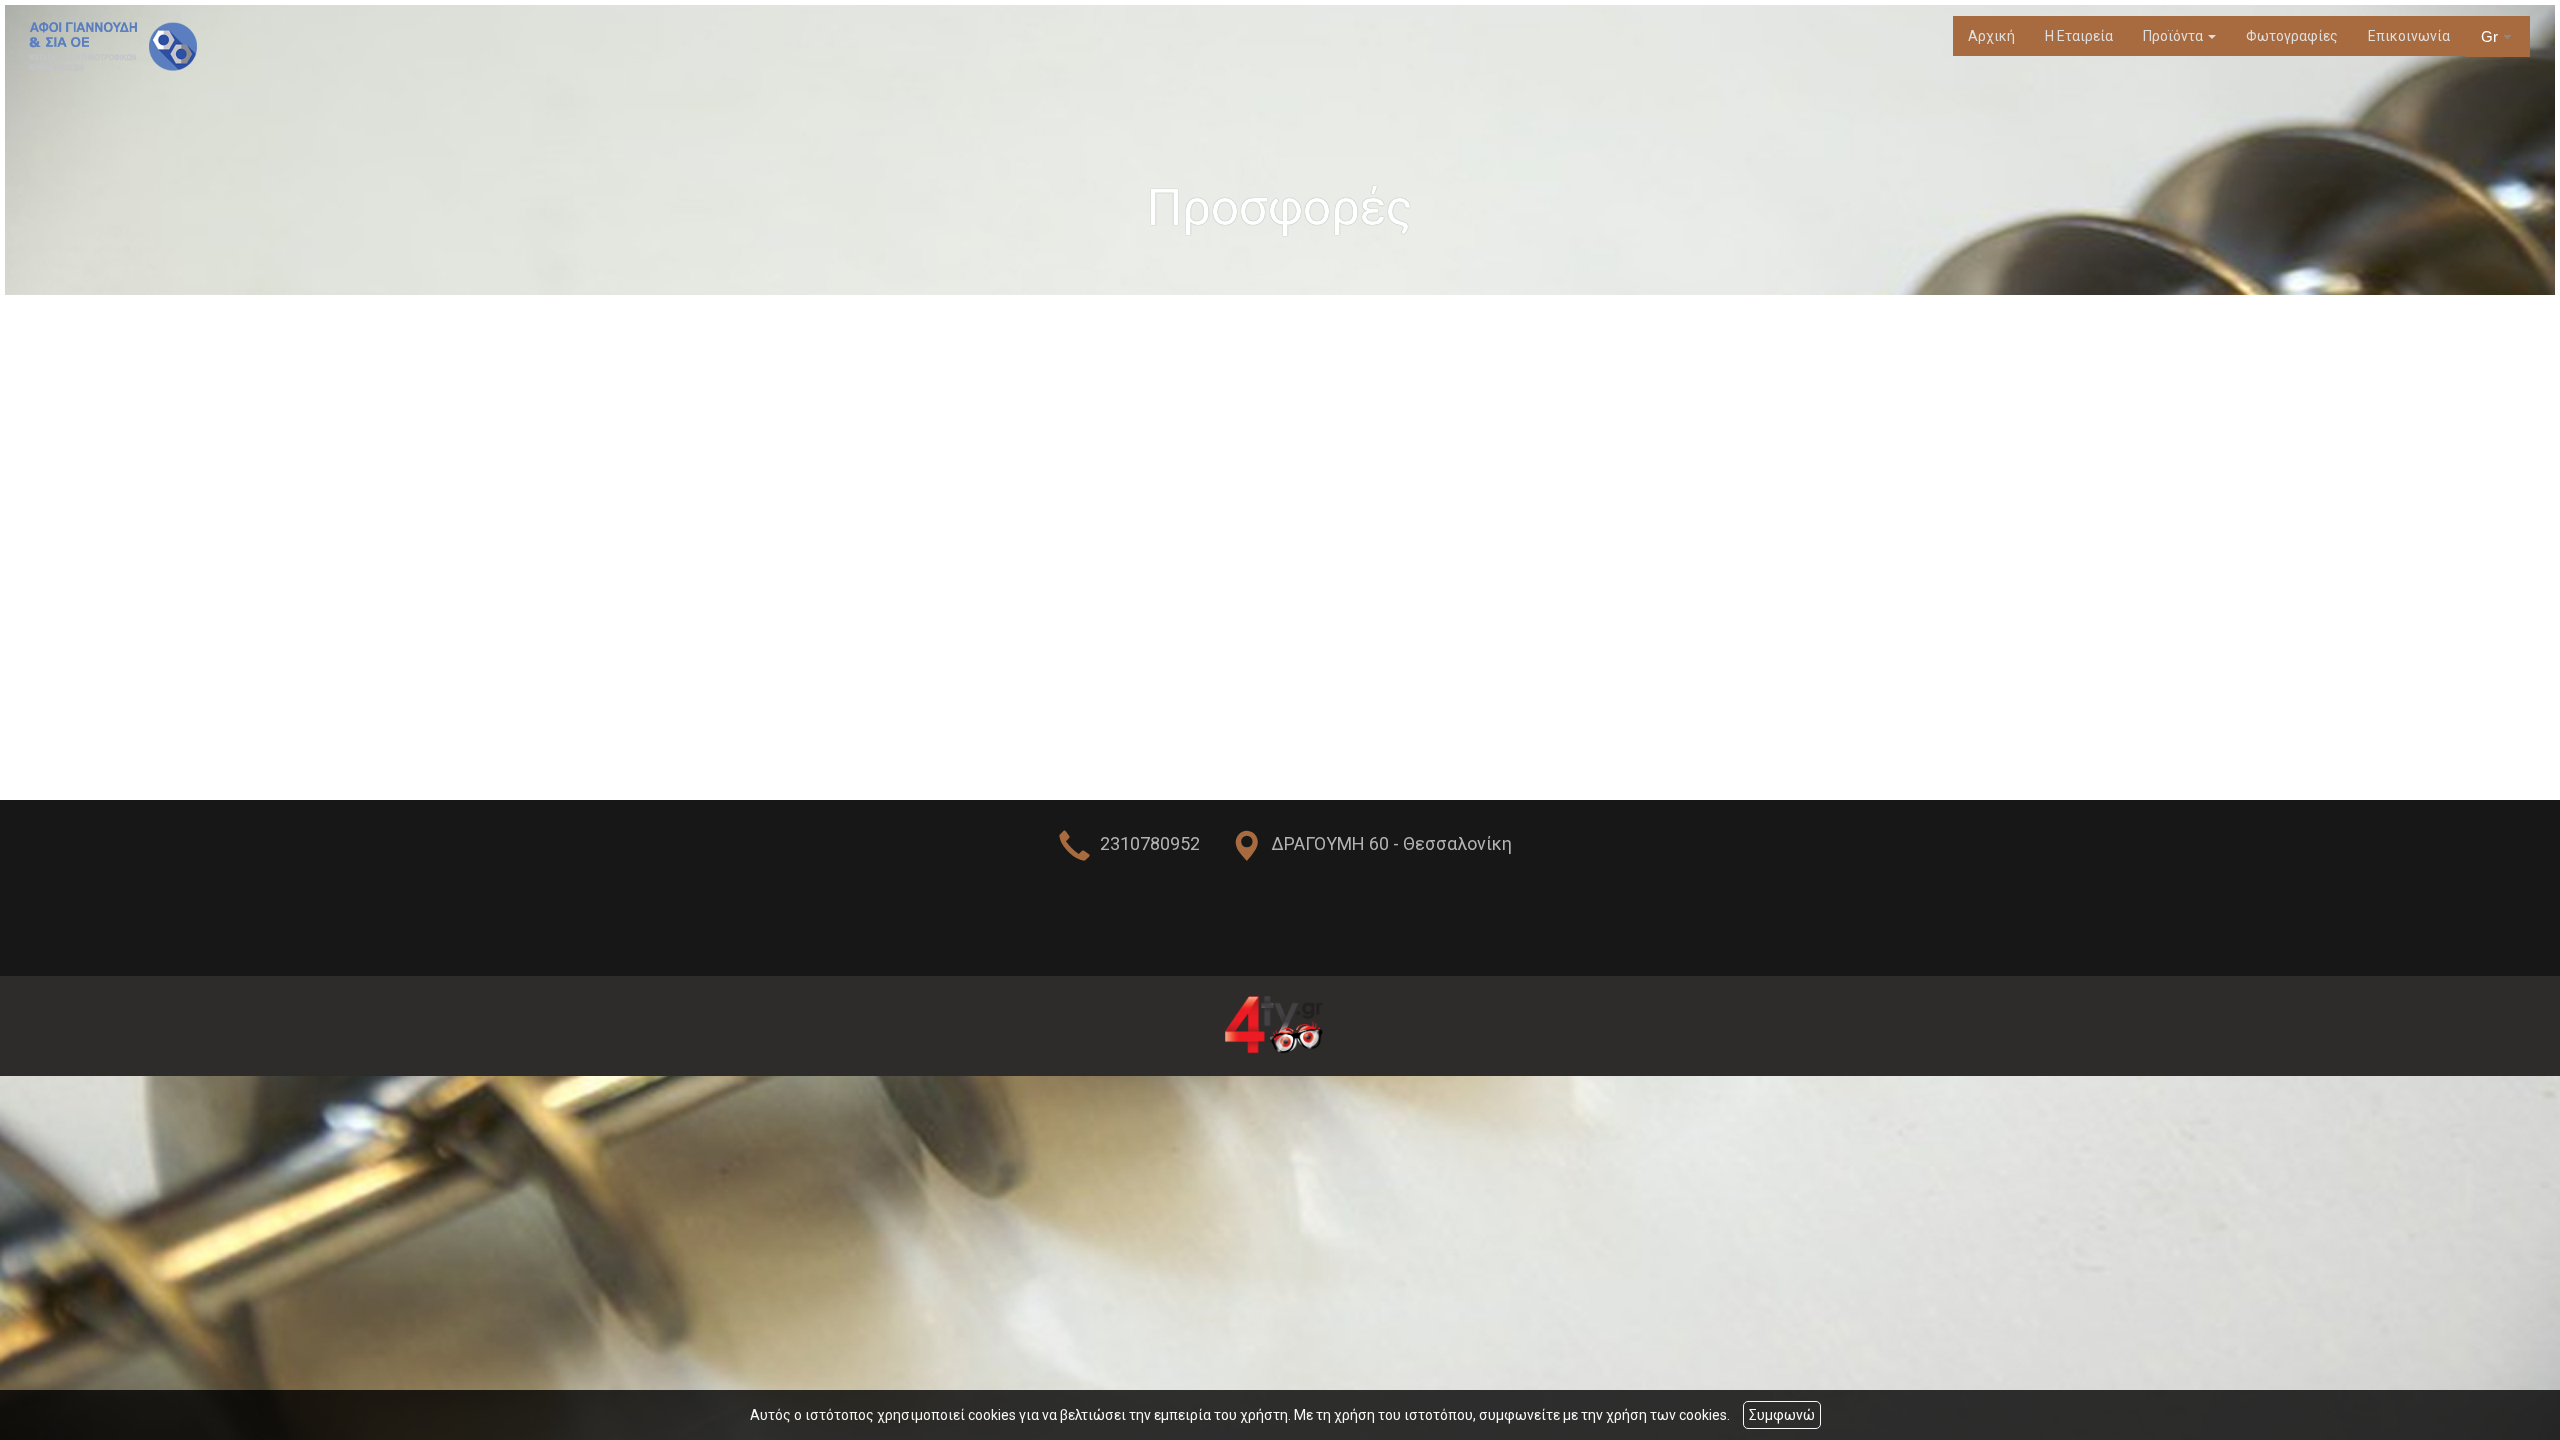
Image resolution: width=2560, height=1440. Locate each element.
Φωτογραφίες (2292, 36)
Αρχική (1991, 36)
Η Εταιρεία (2079, 36)
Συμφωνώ (1782, 1415)
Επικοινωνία (2409, 36)
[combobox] (2497, 37)
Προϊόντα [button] (2174, 36)
